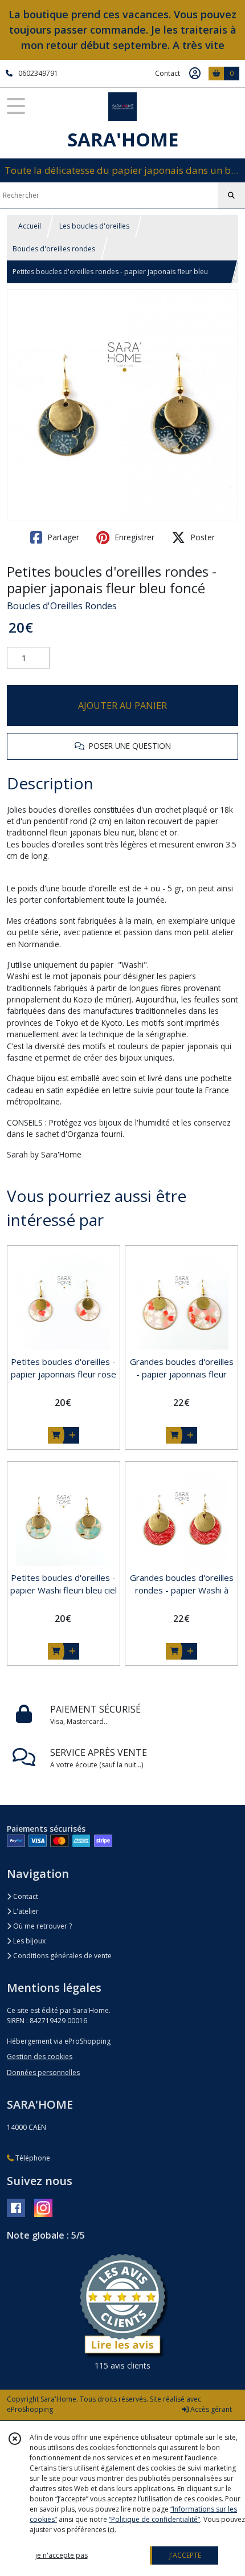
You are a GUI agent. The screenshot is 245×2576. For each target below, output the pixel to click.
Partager (62, 537)
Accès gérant (210, 2409)
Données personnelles (43, 2072)
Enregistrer (133, 537)
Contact (168, 73)
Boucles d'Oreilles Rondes (62, 606)
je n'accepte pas (62, 2555)
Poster (201, 537)
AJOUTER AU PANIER (122, 706)
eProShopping (30, 2409)
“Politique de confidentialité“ (154, 2519)
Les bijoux (28, 1941)
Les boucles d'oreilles (94, 226)
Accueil (30, 226)
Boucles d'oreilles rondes (54, 249)
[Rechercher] (231, 195)
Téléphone (32, 2158)
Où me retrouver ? (42, 1926)
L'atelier (25, 1911)
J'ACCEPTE (185, 2555)
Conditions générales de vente (62, 1956)
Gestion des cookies (40, 2057)
